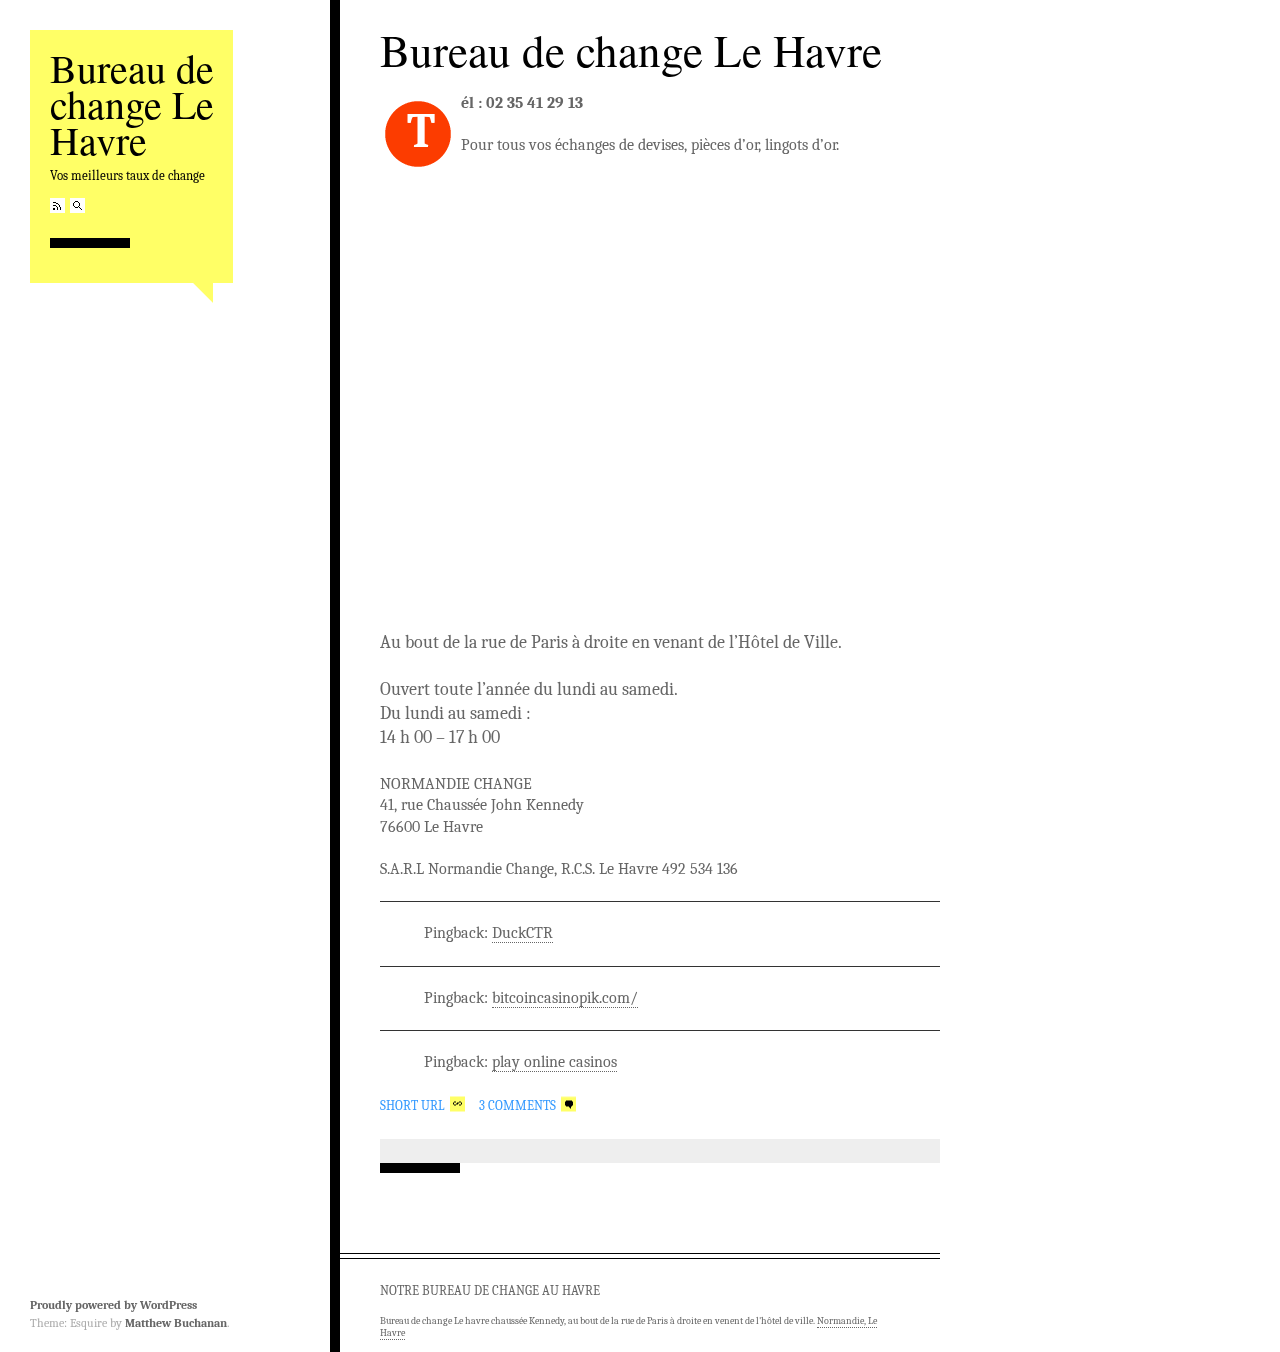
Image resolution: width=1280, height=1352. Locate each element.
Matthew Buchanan (176, 1323)
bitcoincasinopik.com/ (565, 998)
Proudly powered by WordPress (113, 1305)
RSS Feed (57, 205)
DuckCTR (522, 933)
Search (77, 205)
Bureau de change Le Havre (132, 103)
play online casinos (554, 1062)
